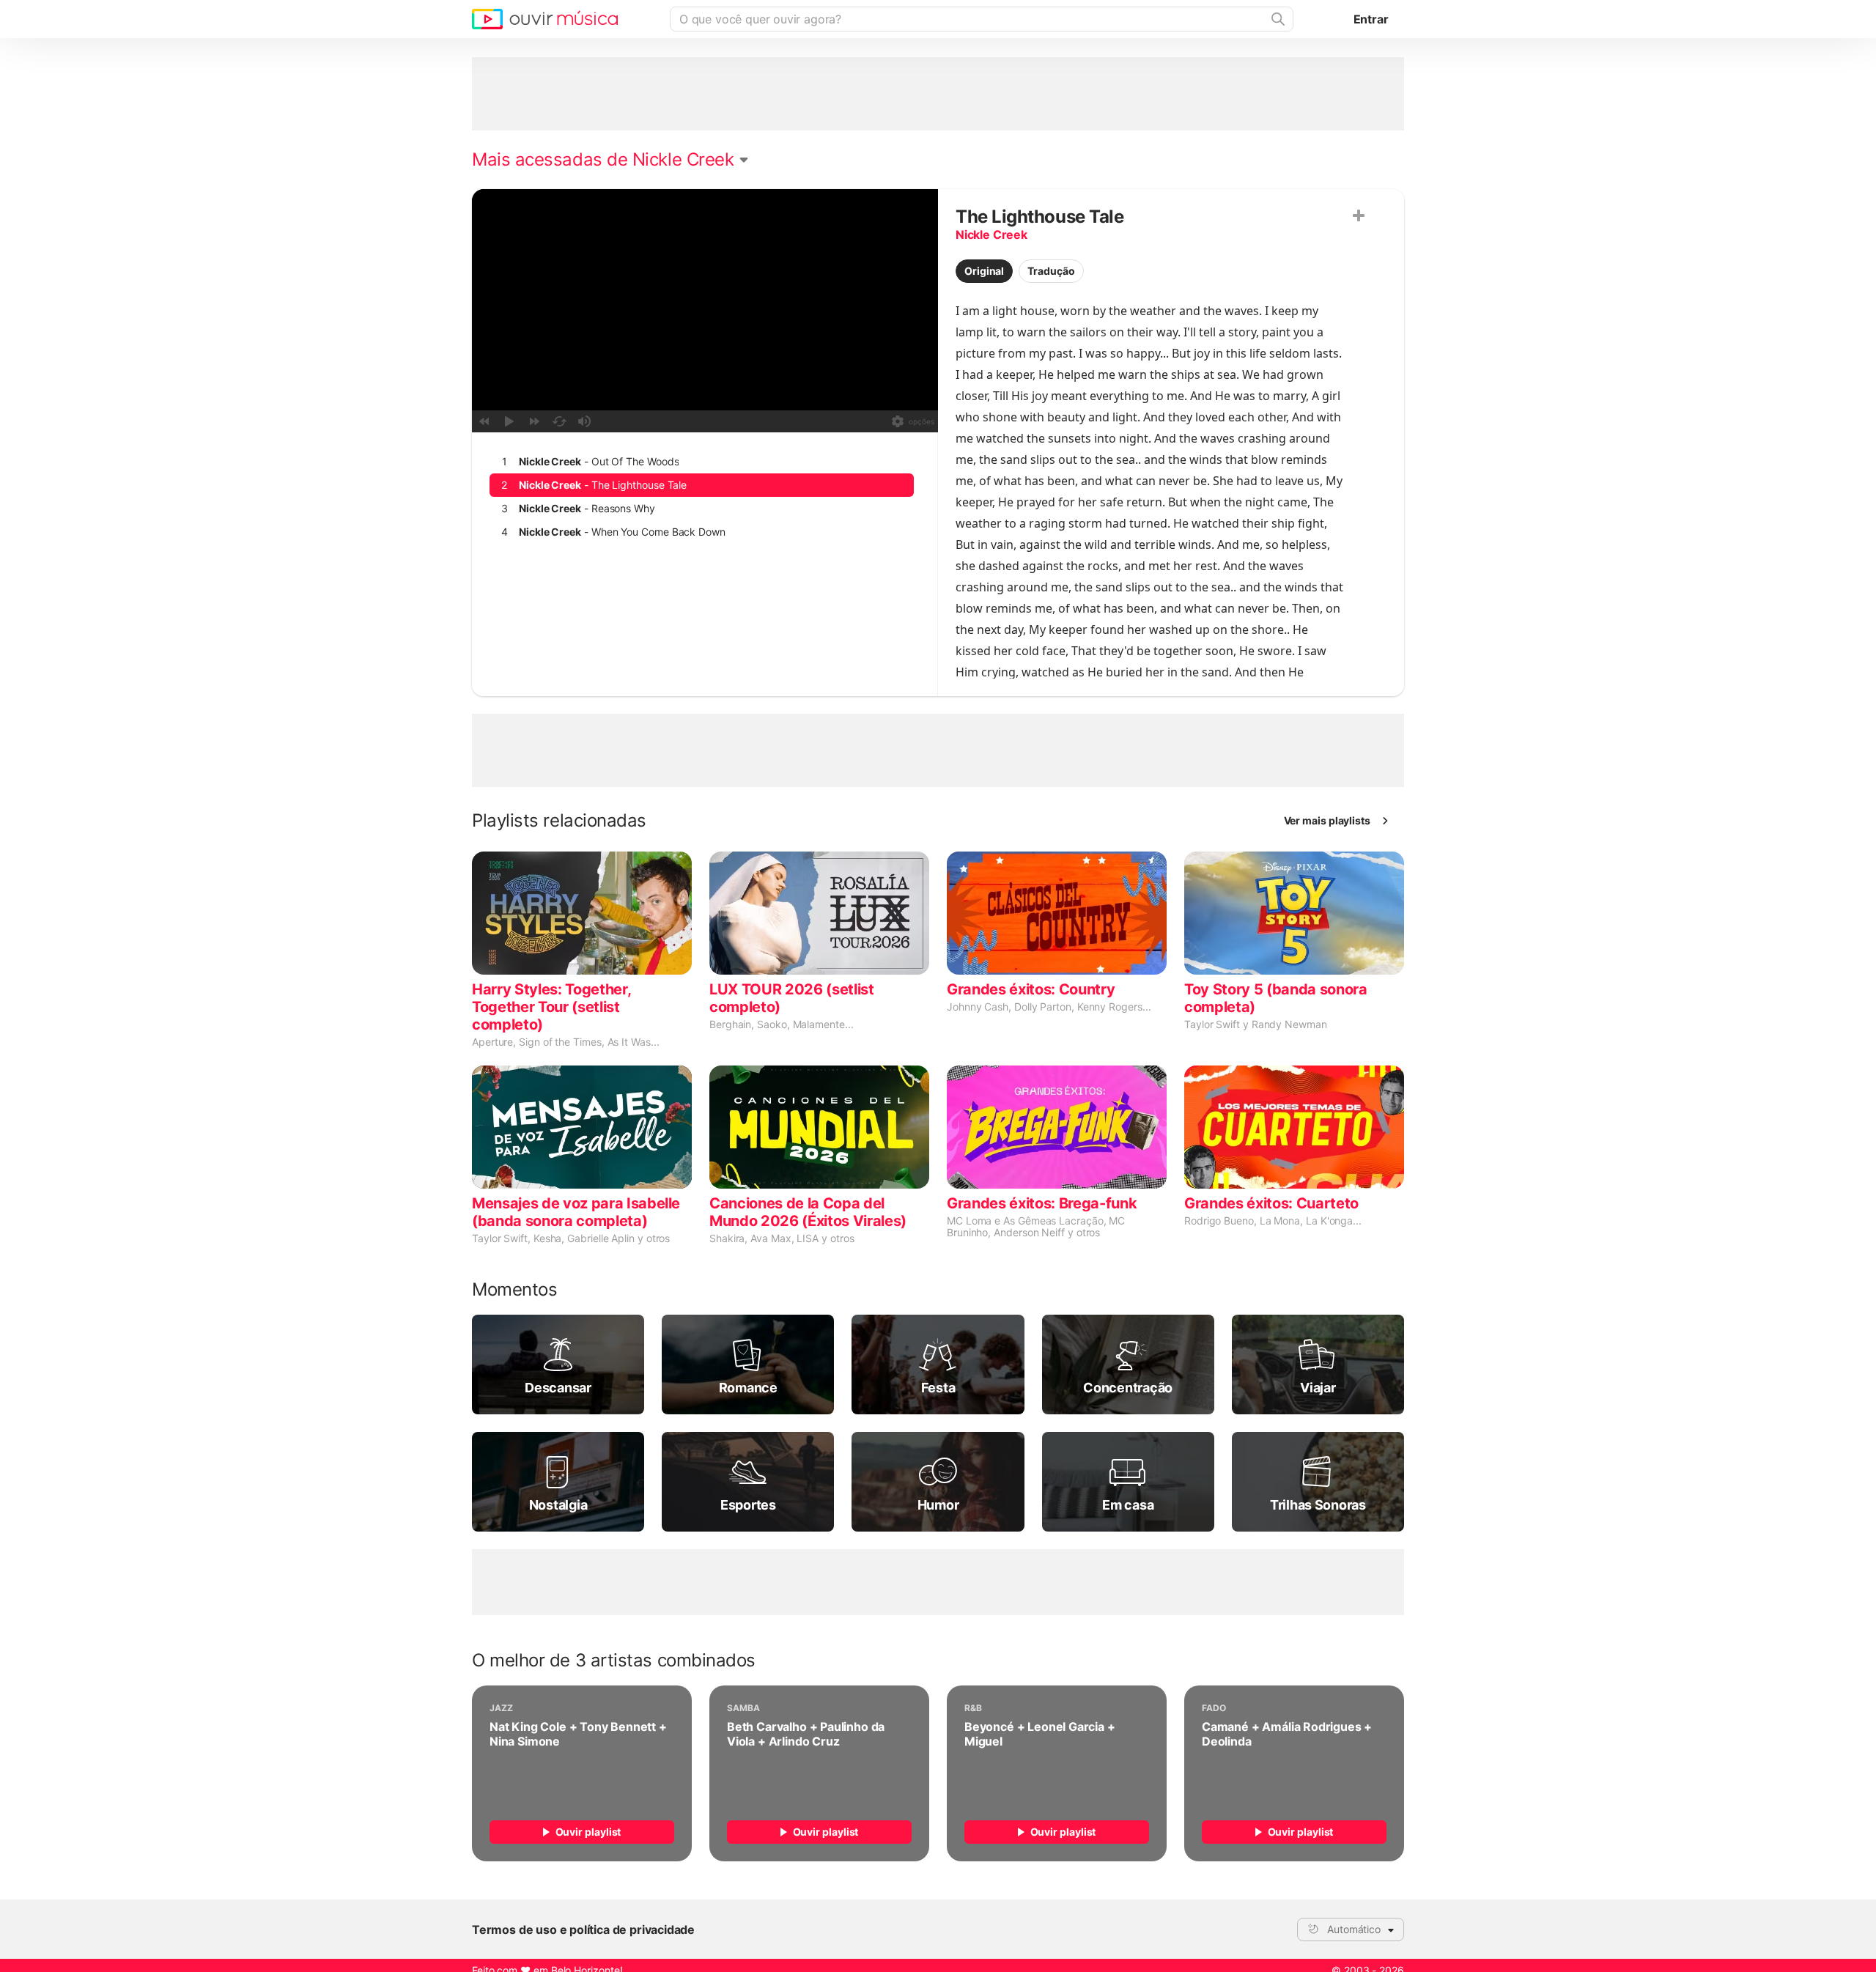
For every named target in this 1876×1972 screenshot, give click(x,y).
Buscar (1277, 19)
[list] (702, 497)
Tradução (1051, 271)
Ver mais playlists (1327, 820)
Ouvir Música (545, 19)
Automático (1354, 1929)
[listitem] (702, 462)
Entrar (1371, 19)
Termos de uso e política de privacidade (583, 1929)
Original (984, 271)
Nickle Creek (991, 235)
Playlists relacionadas (559, 821)
